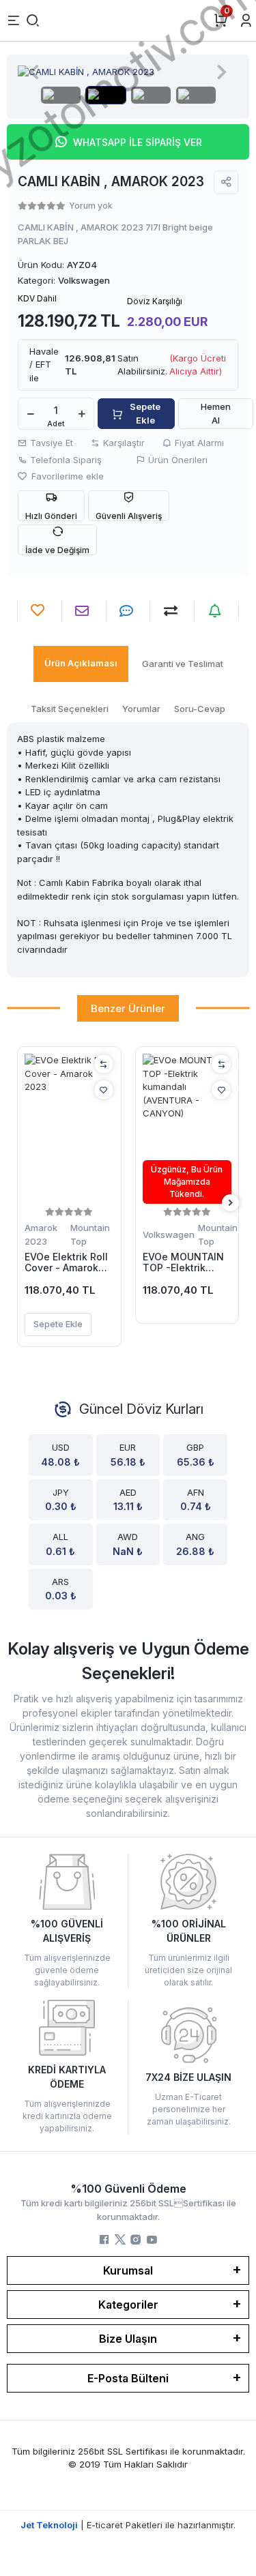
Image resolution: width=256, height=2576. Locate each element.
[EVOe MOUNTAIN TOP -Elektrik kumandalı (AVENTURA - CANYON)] (187, 1129)
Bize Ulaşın (128, 2339)
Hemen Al (216, 413)
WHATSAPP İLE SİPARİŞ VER (138, 142)
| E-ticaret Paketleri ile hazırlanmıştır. (128, 2525)
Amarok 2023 (41, 1234)
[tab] (81, 664)
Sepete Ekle (145, 413)
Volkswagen (169, 1234)
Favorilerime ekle (66, 476)
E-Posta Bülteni (128, 2378)
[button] (34, 72)
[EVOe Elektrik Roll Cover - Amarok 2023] (69, 1129)
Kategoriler (128, 2305)
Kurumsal (128, 2270)
